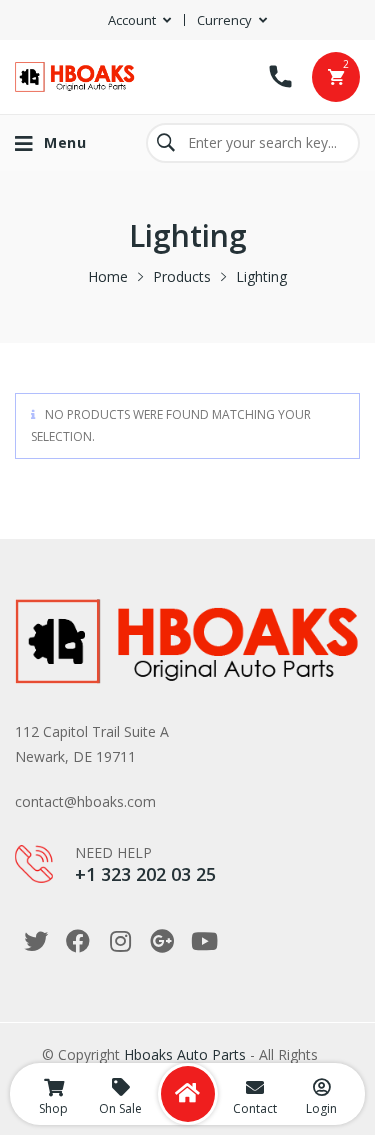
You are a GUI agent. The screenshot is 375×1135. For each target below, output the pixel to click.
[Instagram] (120, 941)
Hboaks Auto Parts (185, 1054)
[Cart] (336, 77)
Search (166, 143)
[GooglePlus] (162, 941)
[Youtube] (204, 941)
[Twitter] (36, 941)
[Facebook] (78, 941)
